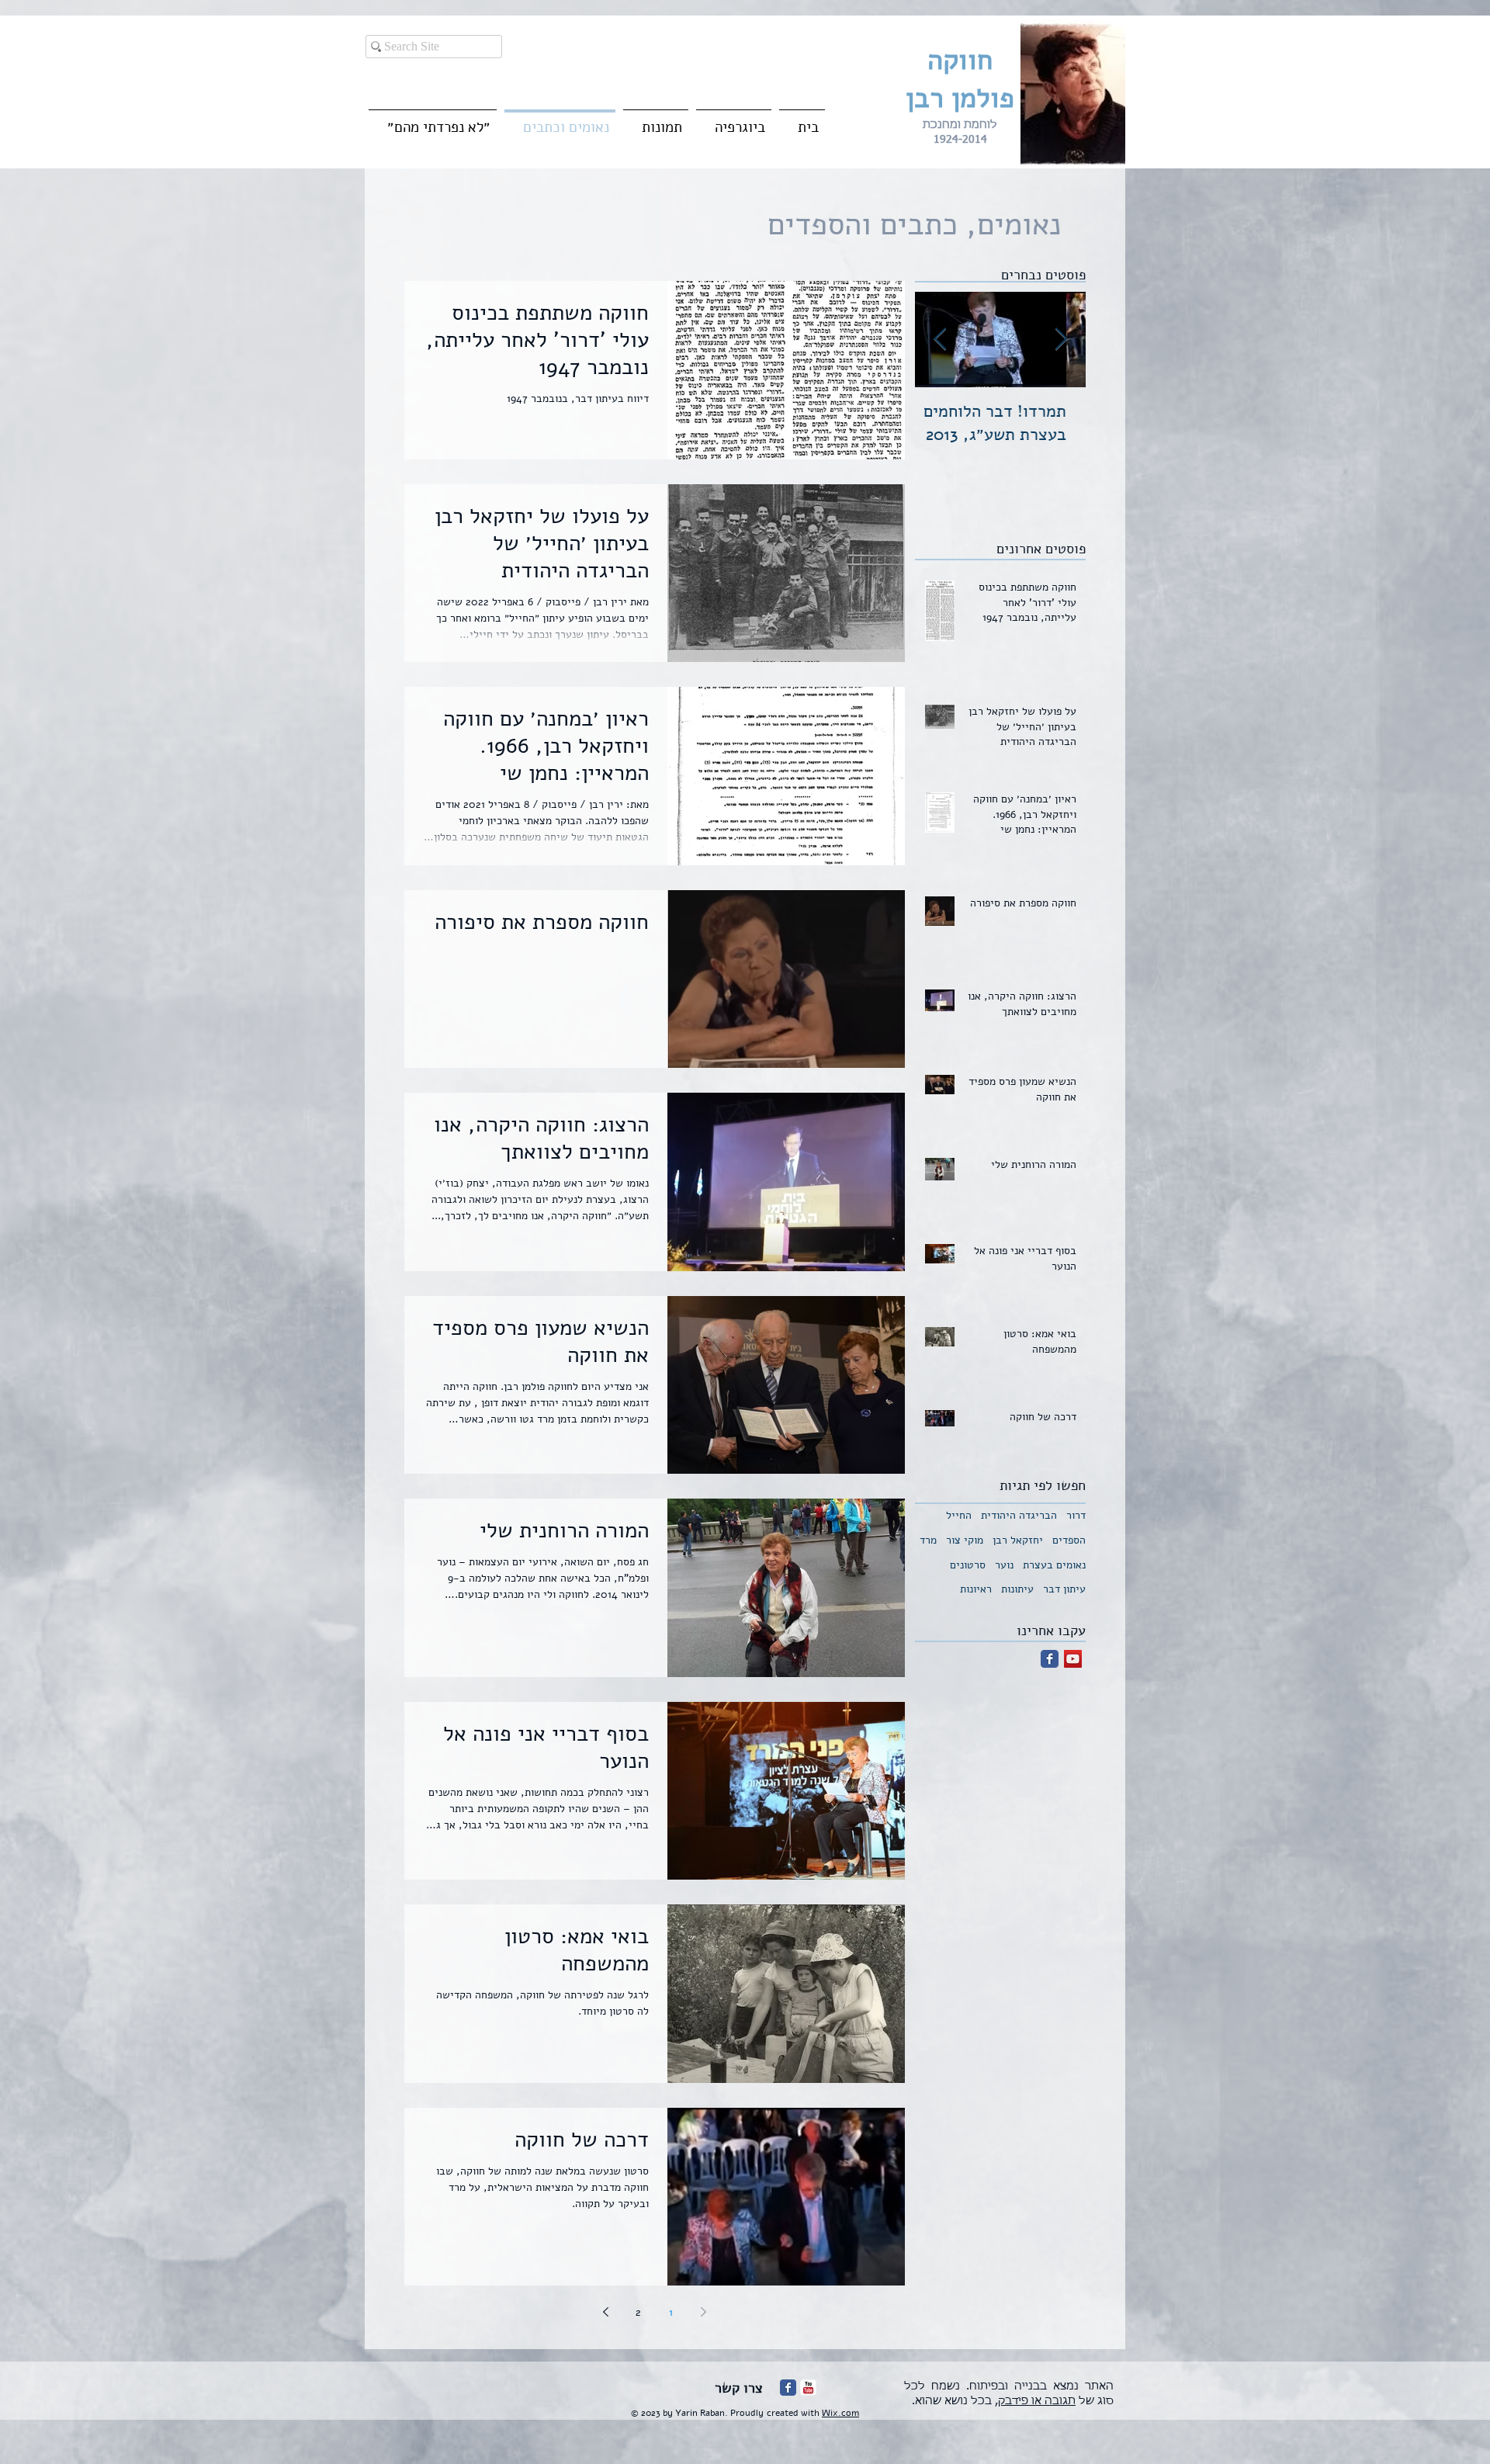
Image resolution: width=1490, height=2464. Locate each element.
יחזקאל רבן (1018, 1540)
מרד (928, 1540)
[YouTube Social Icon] (1073, 1659)
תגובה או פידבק (1037, 2401)
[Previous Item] (1061, 340)
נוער (1004, 1565)
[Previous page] (704, 2312)
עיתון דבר (1064, 1589)
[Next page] (606, 2312)
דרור (1076, 1515)
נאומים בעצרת (1054, 1565)
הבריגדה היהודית (1019, 1515)
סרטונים (968, 1565)
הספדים (1069, 1540)
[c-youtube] (808, 2388)
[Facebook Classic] (1050, 1659)
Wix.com (840, 2413)
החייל (959, 1515)
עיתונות (1017, 1589)
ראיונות (976, 1589)
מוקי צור (965, 1540)
